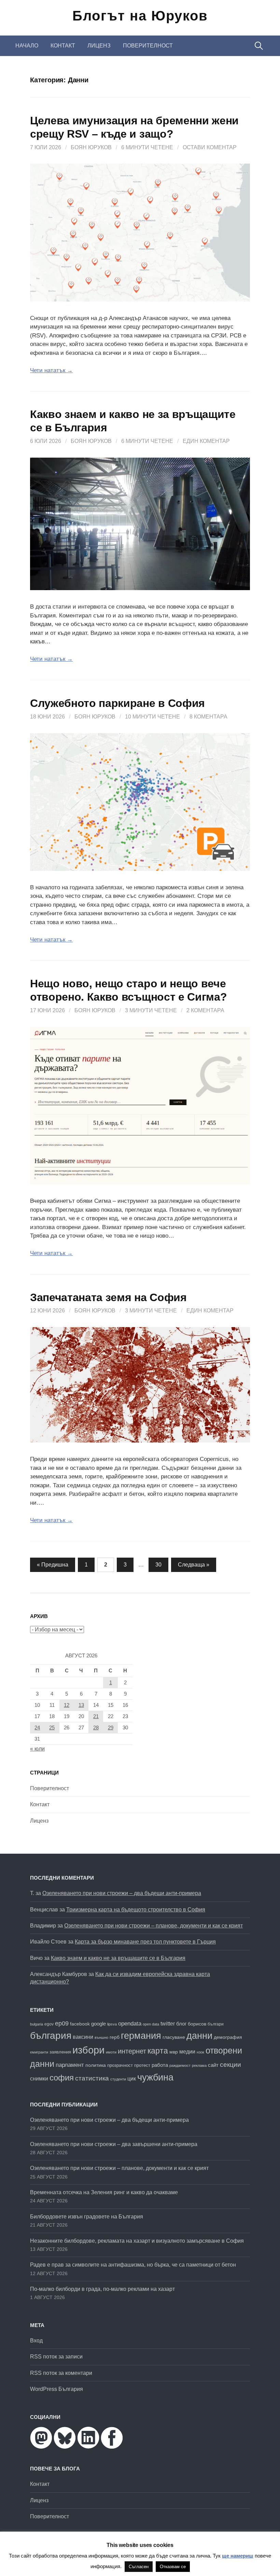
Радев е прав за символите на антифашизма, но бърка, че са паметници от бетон (133, 2265)
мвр (174, 2052)
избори (88, 2050)
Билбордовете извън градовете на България (87, 2217)
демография (228, 2037)
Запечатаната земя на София (108, 1297)
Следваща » (194, 1565)
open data (151, 2024)
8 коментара (208, 717)
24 (37, 1728)
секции (230, 2065)
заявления (60, 2052)
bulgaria (37, 2024)
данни (199, 2036)
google (99, 2024)
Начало (27, 46)
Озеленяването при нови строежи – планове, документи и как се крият (153, 1926)
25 (52, 1728)
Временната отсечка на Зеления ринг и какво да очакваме (104, 2192)
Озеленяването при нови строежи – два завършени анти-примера (114, 2144)
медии (187, 2052)
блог (181, 2024)
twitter (168, 2023)
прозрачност (120, 2065)
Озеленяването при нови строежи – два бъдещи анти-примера (122, 1893)
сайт (213, 2065)
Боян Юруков (91, 147)
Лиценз (99, 46)
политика (96, 2065)
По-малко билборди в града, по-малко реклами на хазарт (102, 2289)
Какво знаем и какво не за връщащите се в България (118, 1958)
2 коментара (205, 1010)
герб (115, 2037)
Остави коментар (210, 147)
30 (158, 1565)
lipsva (112, 2024)
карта (158, 2051)
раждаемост (180, 2065)
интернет (132, 2051)
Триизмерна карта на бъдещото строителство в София (136, 1910)
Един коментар (206, 441)
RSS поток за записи (56, 2357)
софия (62, 2078)
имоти (111, 2052)
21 (96, 1716)
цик (132, 2079)
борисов (197, 2024)
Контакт (63, 46)
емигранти (39, 2052)
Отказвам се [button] (173, 2567)
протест (142, 2065)
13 (81, 1705)
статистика (92, 2078)
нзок (200, 2052)
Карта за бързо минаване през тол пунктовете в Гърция (145, 1942)
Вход (36, 2341)
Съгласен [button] (139, 2567)
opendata (130, 2024)
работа (160, 2065)
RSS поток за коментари (61, 2373)
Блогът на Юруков (140, 16)
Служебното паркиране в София (117, 703)
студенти (118, 2079)
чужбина (155, 2077)
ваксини (83, 2037)
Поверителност (148, 46)
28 (96, 1728)
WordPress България (57, 2389)
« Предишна (53, 1565)
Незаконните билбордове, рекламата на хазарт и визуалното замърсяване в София (137, 2241)
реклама (199, 2065)
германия (141, 2036)
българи (216, 2024)
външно (101, 2037)
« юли (37, 1749)
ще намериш (238, 2556)
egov (49, 2024)
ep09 (62, 2023)
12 (67, 1705)
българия (51, 2035)
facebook (80, 2024)
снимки (39, 2078)
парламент (70, 2065)
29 (111, 1728)
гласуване (174, 2037)
